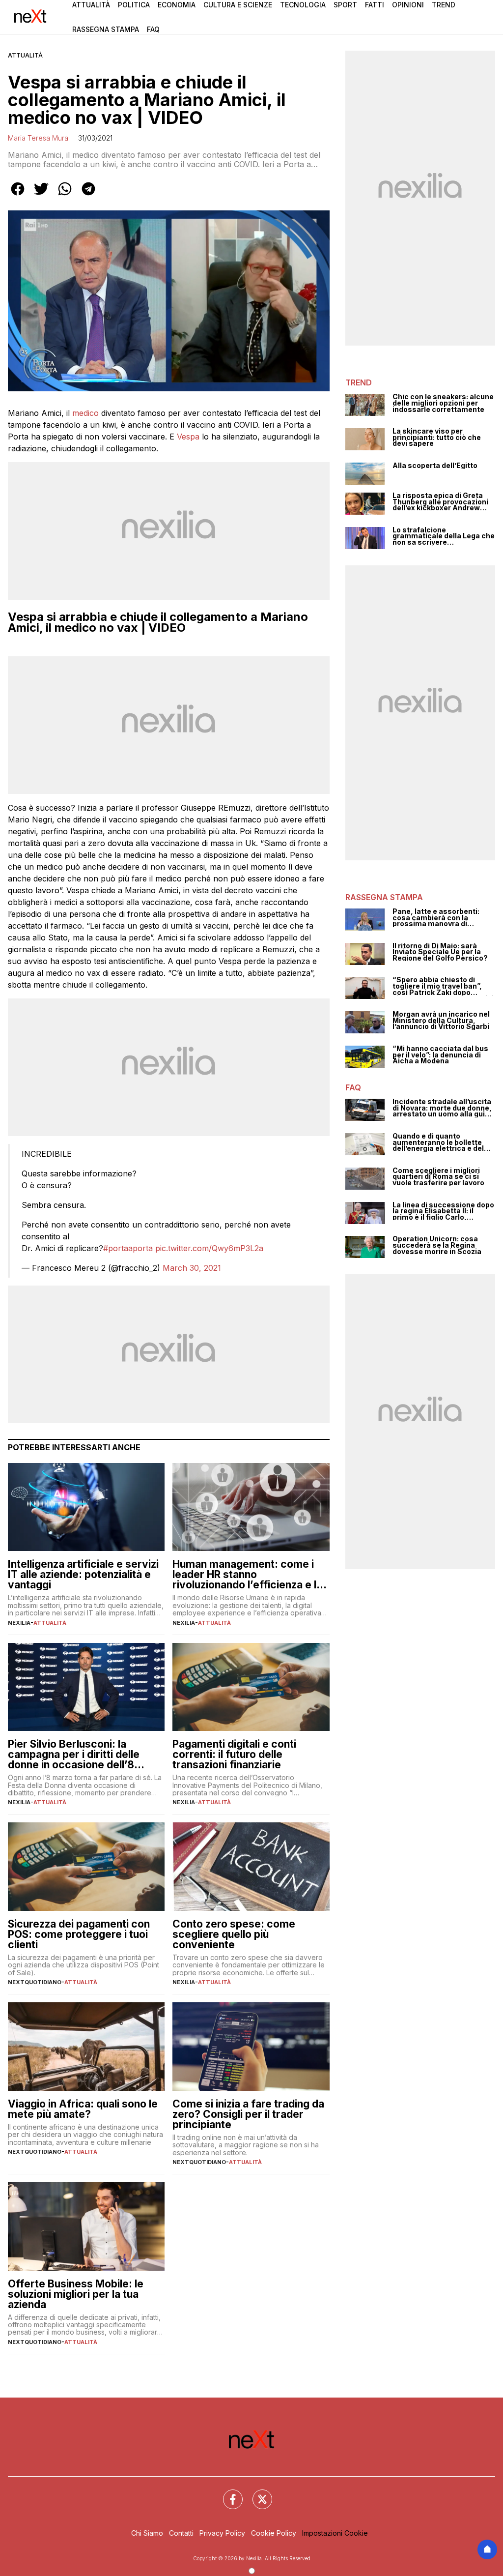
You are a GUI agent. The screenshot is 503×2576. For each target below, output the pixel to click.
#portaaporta (128, 1248)
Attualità (91, 5)
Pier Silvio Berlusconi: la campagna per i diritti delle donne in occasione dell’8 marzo (74, 1754)
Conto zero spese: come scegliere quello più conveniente (234, 1934)
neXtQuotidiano (35, 1982)
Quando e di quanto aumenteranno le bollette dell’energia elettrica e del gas (438, 1142)
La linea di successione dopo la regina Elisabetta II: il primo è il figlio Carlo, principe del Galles (443, 1211)
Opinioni (408, 5)
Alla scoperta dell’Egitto (435, 466)
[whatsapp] (65, 196)
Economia (177, 5)
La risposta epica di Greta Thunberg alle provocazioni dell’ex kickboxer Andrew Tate (440, 502)
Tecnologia (303, 5)
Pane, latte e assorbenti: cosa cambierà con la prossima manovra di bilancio (436, 918)
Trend (444, 5)
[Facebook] (227, 2493)
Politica (134, 5)
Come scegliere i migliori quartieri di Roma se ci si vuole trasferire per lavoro (438, 1177)
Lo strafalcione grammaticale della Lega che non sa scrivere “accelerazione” (444, 536)
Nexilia (19, 1623)
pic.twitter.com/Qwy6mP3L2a (209, 1248)
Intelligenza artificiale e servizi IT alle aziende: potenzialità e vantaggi (83, 1574)
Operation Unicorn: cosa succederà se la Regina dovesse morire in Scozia (437, 1245)
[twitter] (41, 196)
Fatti (375, 5)
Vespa (188, 437)
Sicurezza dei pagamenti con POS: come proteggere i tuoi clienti (79, 1934)
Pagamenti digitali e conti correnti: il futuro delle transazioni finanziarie (234, 1754)
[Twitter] (256, 2493)
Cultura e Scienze (238, 5)
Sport (345, 5)
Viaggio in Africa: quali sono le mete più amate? (83, 2109)
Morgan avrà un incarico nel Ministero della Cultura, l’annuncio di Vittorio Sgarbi (441, 1021)
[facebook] (18, 196)
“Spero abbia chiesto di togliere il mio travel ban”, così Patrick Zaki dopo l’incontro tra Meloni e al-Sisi (443, 986)
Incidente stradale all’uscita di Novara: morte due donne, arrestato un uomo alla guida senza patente (443, 1108)
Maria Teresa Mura (38, 138)
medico (85, 413)
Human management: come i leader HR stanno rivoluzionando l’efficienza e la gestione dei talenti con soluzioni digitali (247, 1574)
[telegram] (88, 196)
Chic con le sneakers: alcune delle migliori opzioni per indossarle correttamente (443, 403)
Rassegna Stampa (106, 29)
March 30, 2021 (192, 1268)
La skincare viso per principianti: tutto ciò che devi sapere (437, 438)
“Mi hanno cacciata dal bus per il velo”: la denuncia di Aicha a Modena (440, 1055)
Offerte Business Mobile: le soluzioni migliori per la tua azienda (76, 2294)
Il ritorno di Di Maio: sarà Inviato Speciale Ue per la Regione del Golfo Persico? (440, 952)
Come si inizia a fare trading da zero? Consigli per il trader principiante (248, 2114)
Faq (153, 29)
